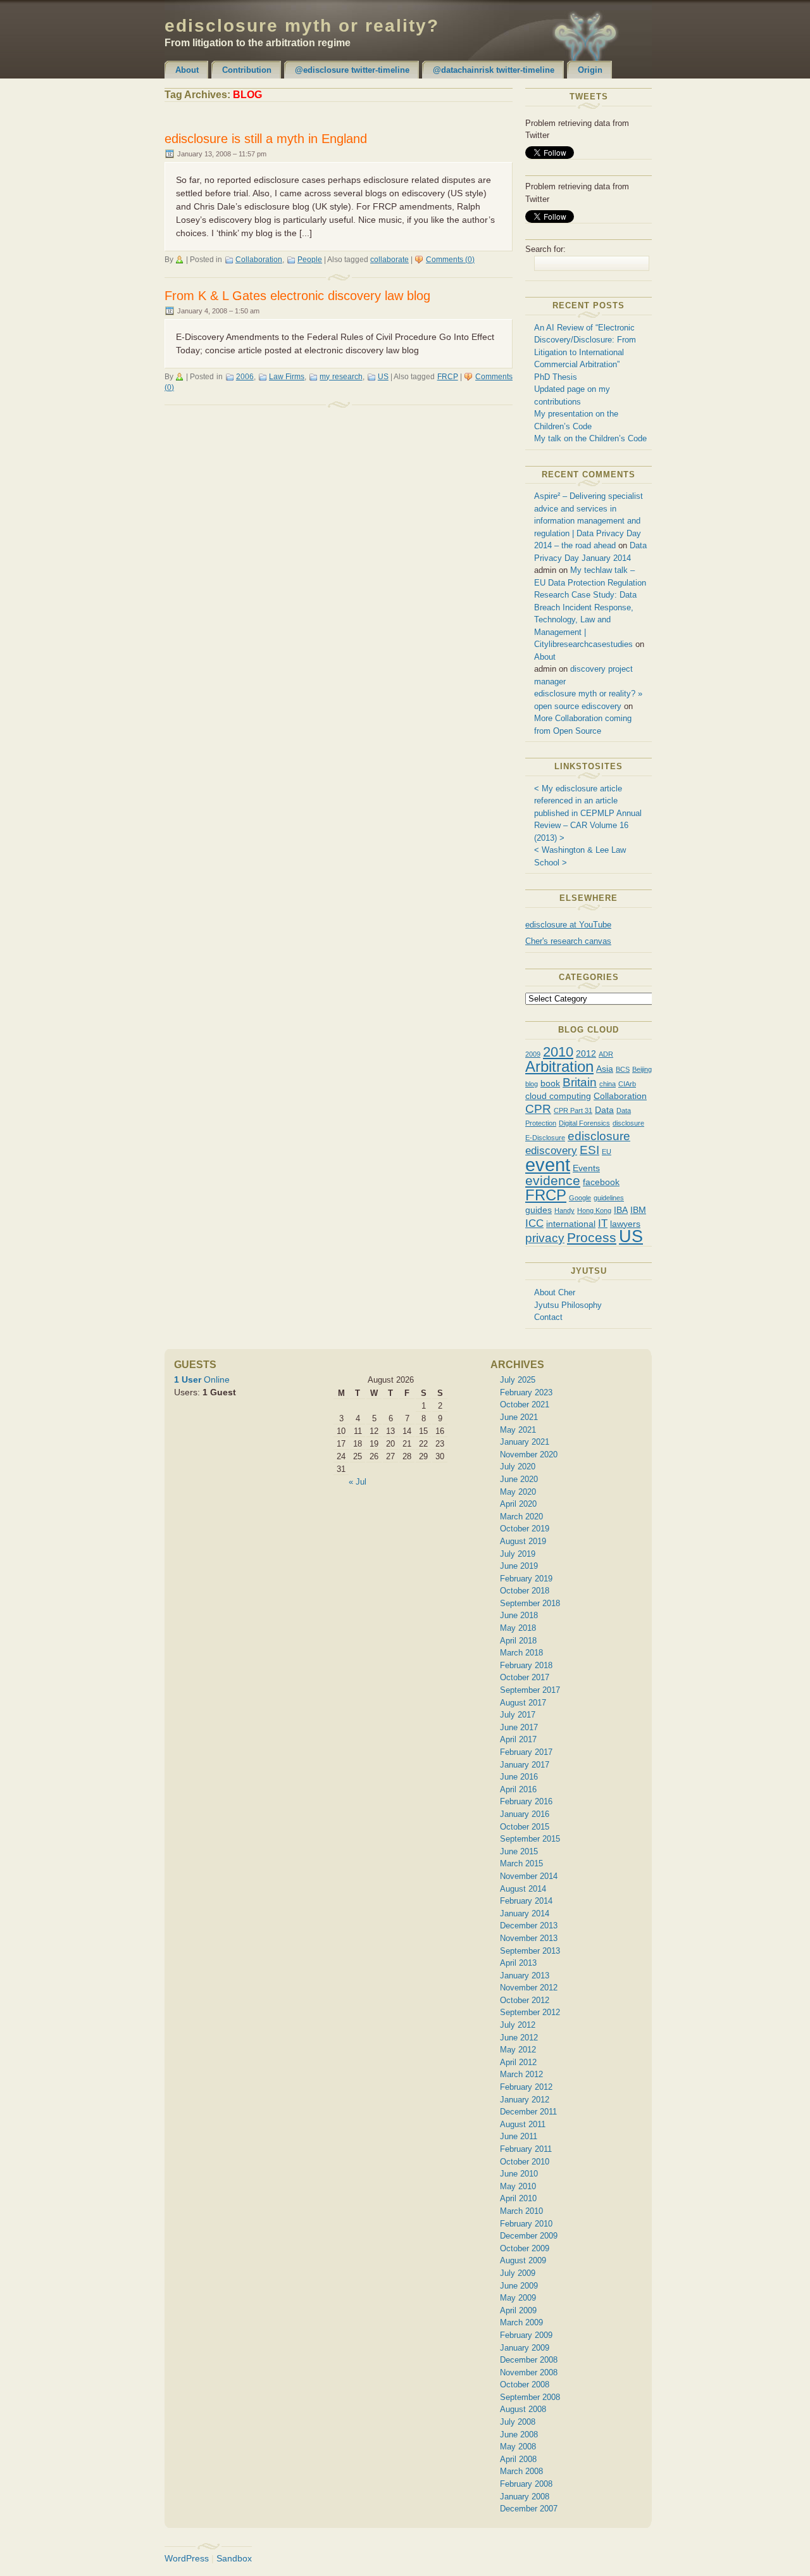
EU (607, 1152)
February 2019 (526, 1579)
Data (604, 1110)
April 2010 (518, 2198)
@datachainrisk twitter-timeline (494, 70)
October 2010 (525, 2162)
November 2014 (529, 1876)
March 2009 (521, 2322)
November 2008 (529, 2372)
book (550, 1083)
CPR (538, 1109)
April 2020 (518, 1504)
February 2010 (526, 2224)
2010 (558, 1052)
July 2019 (518, 1554)
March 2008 (521, 2471)
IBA (621, 1210)
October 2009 (525, 2248)
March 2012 (521, 2074)
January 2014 (525, 1913)
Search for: (545, 249)
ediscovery (551, 1151)
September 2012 (530, 2012)
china (607, 1084)
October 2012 (525, 2000)
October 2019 (525, 1529)
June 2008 (519, 2435)
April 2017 (518, 1739)
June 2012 (519, 2038)
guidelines (609, 1198)
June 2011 (519, 2136)
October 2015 (525, 1827)
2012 (586, 1053)
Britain (580, 1082)
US (383, 377)
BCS (623, 1069)
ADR (606, 1054)
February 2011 (526, 2149)
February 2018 (526, 1665)
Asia (605, 1069)
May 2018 (518, 1628)
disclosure (628, 1123)
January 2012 (525, 2100)
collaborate (389, 260)
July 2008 (518, 2422)
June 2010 (519, 2174)
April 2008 (518, 2459)
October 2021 (525, 1404)
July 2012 (518, 2025)
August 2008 (523, 2409)
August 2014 (523, 1889)
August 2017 (523, 1703)
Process (592, 1237)
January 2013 (525, 1976)
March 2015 (521, 1863)
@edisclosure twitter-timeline (352, 70)
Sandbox (234, 2558)
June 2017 (519, 1727)
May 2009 (518, 2298)
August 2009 (523, 2260)
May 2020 (518, 1492)
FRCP (448, 377)
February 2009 (526, 2335)
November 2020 (529, 1454)
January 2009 (525, 2348)
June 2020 (519, 1479)
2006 (245, 377)
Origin (590, 70)
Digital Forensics (584, 1123)
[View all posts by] (181, 260)
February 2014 (526, 1901)
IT (603, 1223)
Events (586, 1168)
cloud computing (558, 1096)
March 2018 (521, 1653)
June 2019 (519, 1566)
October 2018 (525, 1591)
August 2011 (523, 2124)
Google (580, 1198)
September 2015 (530, 1839)
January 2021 (525, 1442)
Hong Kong (594, 1210)
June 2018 (519, 1615)
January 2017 (525, 1765)
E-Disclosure (545, 1138)
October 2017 (525, 1677)
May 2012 (518, 2050)
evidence (553, 1180)
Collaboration (259, 260)
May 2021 (518, 1430)
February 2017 (526, 1752)
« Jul (358, 1482)
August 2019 (523, 1541)
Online (202, 1379)
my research (341, 377)
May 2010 (518, 2186)
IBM (638, 1210)
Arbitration (559, 1066)
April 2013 (518, 1963)
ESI (589, 1150)
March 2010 (521, 2211)
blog (532, 1084)
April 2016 (518, 1789)
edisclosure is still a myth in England (266, 139)
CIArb (627, 1084)
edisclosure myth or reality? (302, 26)
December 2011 (528, 2112)
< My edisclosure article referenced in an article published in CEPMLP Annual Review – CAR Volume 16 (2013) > (588, 813)
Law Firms (287, 377)
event (548, 1165)
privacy (545, 1238)
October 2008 (525, 2384)
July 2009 (518, 2273)
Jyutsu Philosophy (568, 1305)
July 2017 (518, 1715)
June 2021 (519, 1417)
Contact (548, 1317)
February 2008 (526, 2484)
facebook (601, 1182)
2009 (533, 1054)
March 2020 (521, 1517)
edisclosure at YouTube (568, 925)
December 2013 (529, 1926)
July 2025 (518, 1380)
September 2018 (530, 1603)
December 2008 (529, 2360)
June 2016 (519, 1777)
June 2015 (519, 1851)
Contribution (247, 70)
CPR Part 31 (573, 1110)
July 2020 (518, 1467)
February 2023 (526, 1392)
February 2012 (526, 2087)
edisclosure (599, 1136)
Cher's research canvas (568, 941)
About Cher (555, 1292)
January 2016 (525, 1814)
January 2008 (525, 2497)
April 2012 (518, 2062)
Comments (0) (450, 260)
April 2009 (518, 2310)
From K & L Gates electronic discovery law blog (297, 296)
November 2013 (529, 1938)
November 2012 (529, 1988)
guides (539, 1210)
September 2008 (530, 2397)
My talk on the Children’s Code (590, 438)
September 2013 (530, 1951)
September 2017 (530, 1690)
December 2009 (529, 2236)
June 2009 (519, 2286)
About (187, 70)
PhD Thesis (556, 377)
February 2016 (526, 1801)
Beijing (642, 1069)
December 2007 (529, 2509)
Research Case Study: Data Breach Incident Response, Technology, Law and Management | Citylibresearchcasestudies (585, 619)
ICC (534, 1223)
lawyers (625, 1224)
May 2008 (518, 2447)
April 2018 (518, 1641)
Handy (564, 1210)
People (310, 260)
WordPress (187, 2558)
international (571, 1224)
